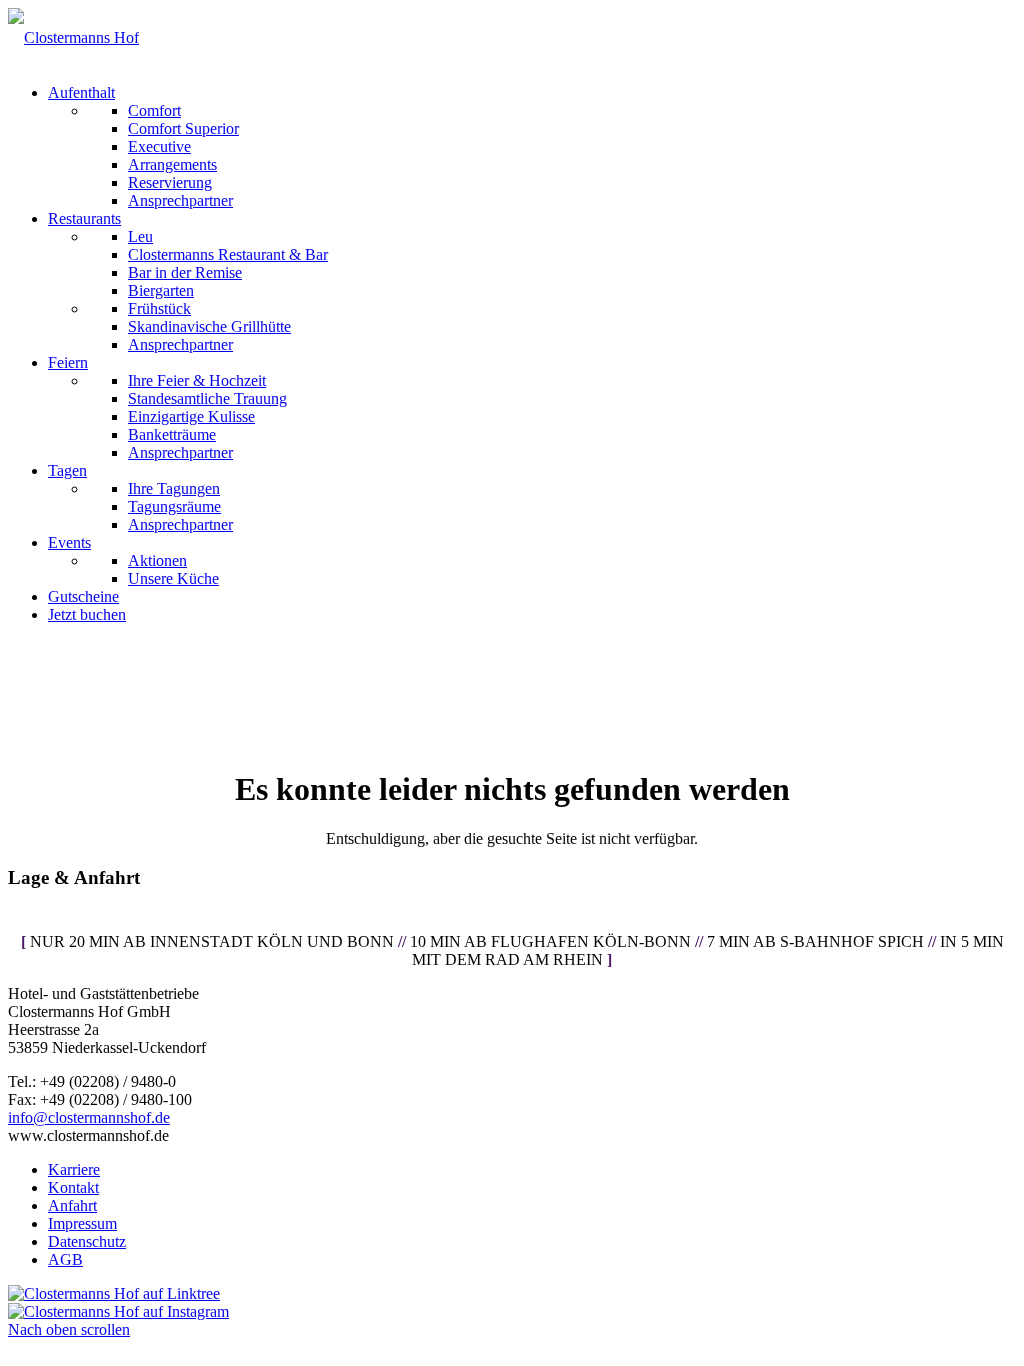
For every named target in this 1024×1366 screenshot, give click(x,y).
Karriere (74, 1169)
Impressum (82, 1223)
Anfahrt (72, 1205)
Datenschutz (87, 1241)
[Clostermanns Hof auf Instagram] (118, 1311)
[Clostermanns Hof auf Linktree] (114, 1293)
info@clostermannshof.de (89, 1117)
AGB (65, 1259)
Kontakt (73, 1187)
